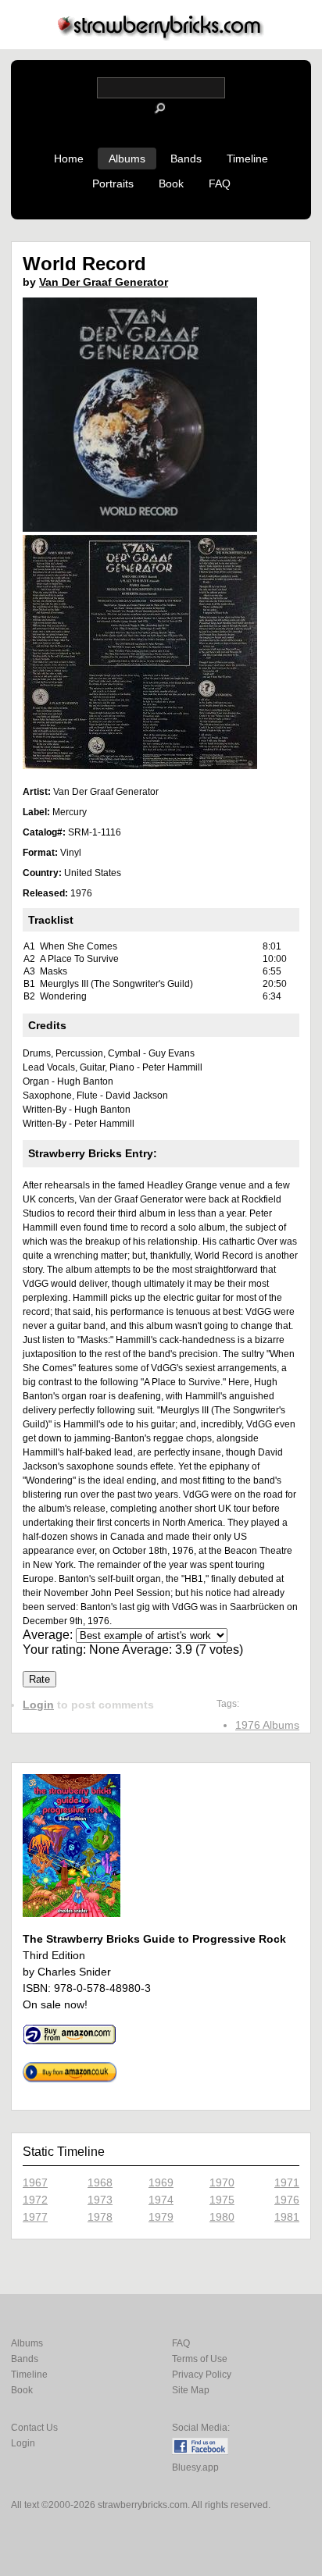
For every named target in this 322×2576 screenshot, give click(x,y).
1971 (287, 2182)
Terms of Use (200, 2359)
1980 (222, 2217)
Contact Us (34, 2428)
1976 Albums (267, 1725)
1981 (287, 2217)
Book (171, 183)
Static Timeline (64, 2152)
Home (69, 159)
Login (38, 1705)
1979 (161, 2217)
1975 (222, 2200)
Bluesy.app (195, 2467)
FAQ (220, 183)
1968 (100, 2182)
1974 (161, 2200)
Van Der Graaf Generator (104, 282)
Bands (186, 159)
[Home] (161, 36)
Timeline (247, 159)
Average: (49, 1635)
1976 (287, 2200)
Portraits (113, 183)
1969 (161, 2182)
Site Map (191, 2390)
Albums (127, 159)
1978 (100, 2217)
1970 (222, 2182)
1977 (35, 2217)
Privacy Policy (202, 2375)
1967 (35, 2182)
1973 (100, 2200)
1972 (35, 2200)
